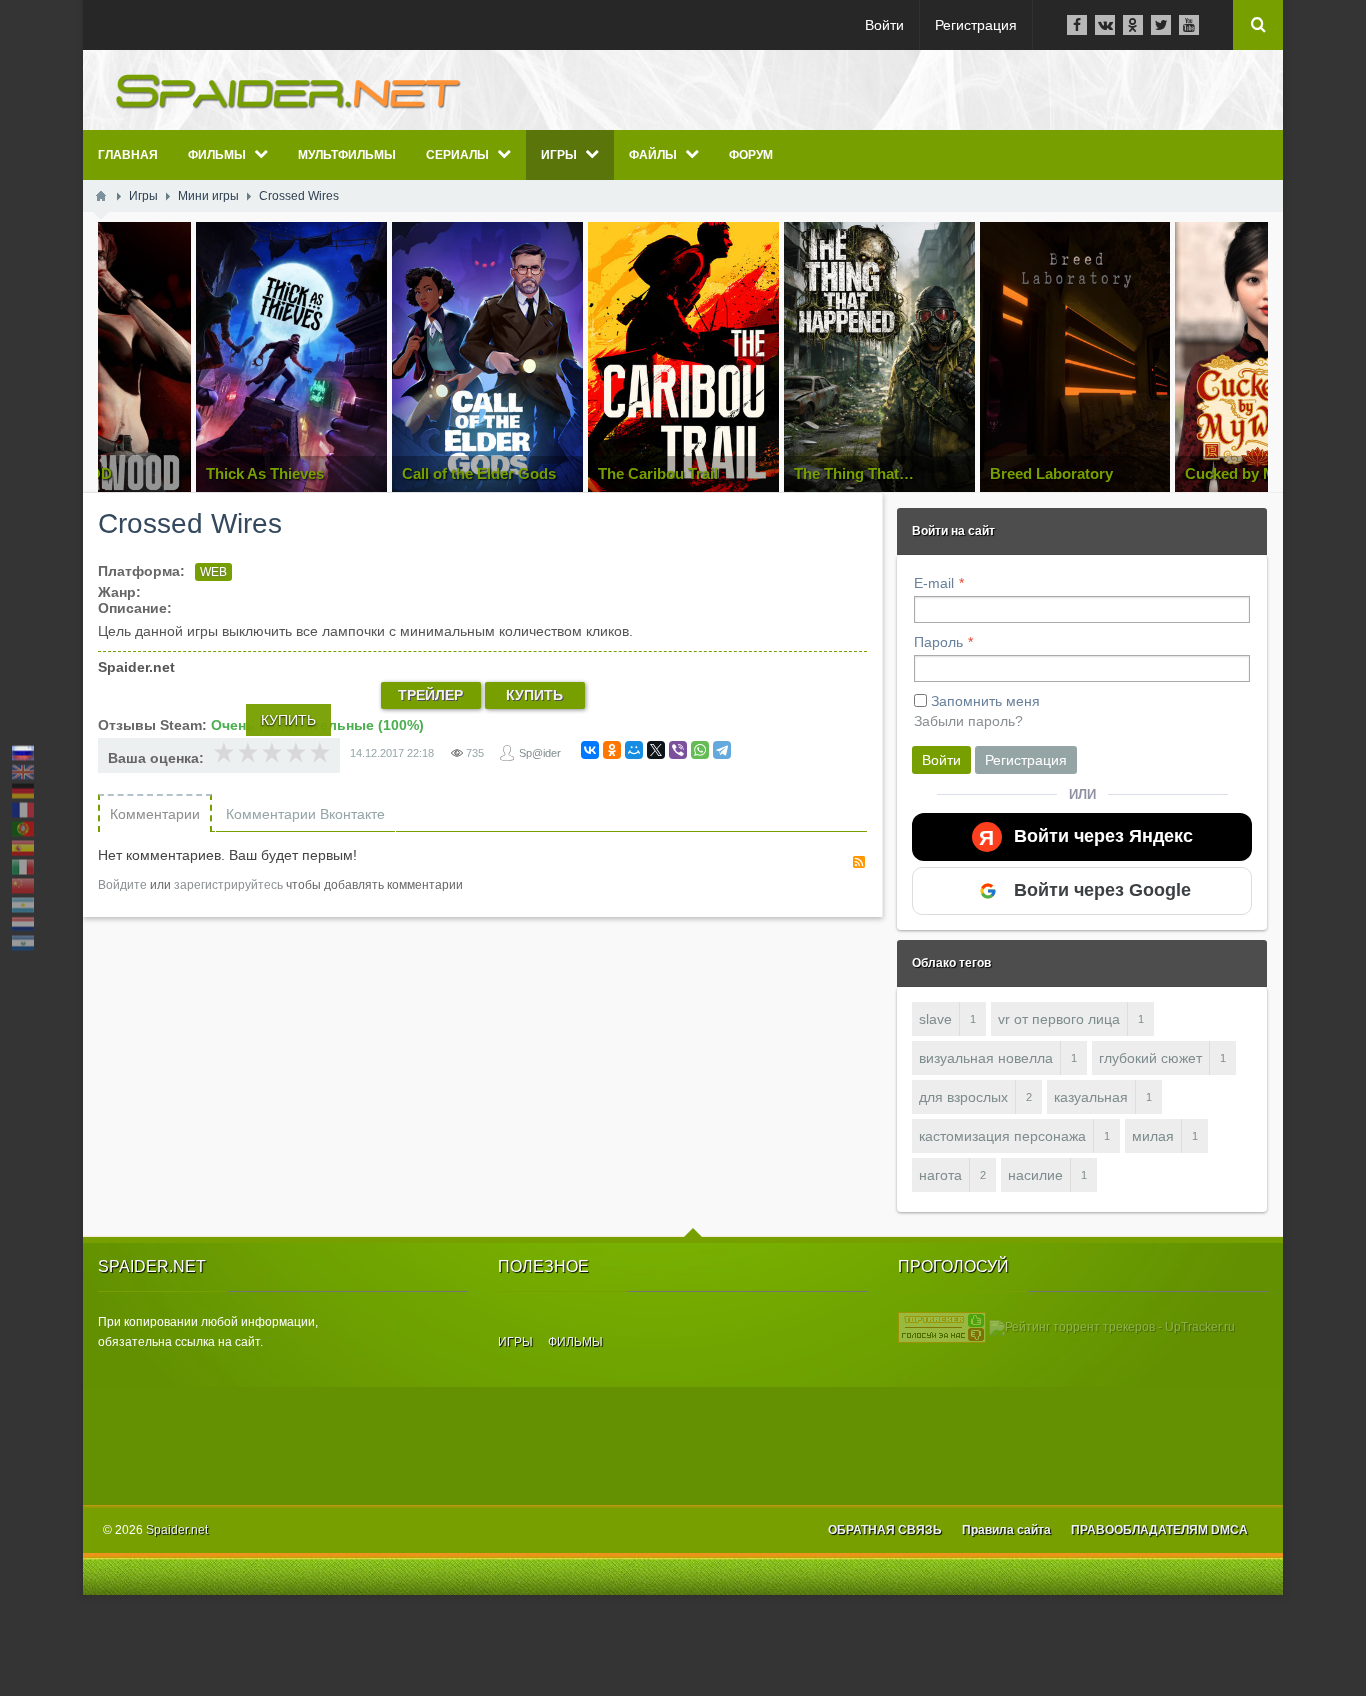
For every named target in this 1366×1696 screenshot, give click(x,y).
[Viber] (678, 750)
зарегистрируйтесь (228, 885)
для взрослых (963, 1097)
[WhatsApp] (700, 750)
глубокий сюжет (1150, 1058)
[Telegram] (722, 750)
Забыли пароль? (968, 721)
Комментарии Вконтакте (305, 814)
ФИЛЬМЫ (575, 1342)
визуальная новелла (986, 1058)
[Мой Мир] (634, 750)
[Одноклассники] (612, 750)
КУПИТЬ (534, 695)
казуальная (1091, 1097)
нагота (940, 1175)
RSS (859, 862)
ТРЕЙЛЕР (430, 695)
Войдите (122, 885)
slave (935, 1019)
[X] (656, 750)
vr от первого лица (1059, 1019)
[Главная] (101, 196)
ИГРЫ (515, 1342)
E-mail (934, 583)
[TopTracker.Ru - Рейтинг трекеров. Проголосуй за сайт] (942, 1327)
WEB (213, 572)
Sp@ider (540, 753)
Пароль (938, 642)
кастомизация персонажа (1002, 1136)
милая (1153, 1136)
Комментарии (155, 814)
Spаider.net (177, 1530)
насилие (1035, 1175)
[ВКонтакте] (590, 750)
